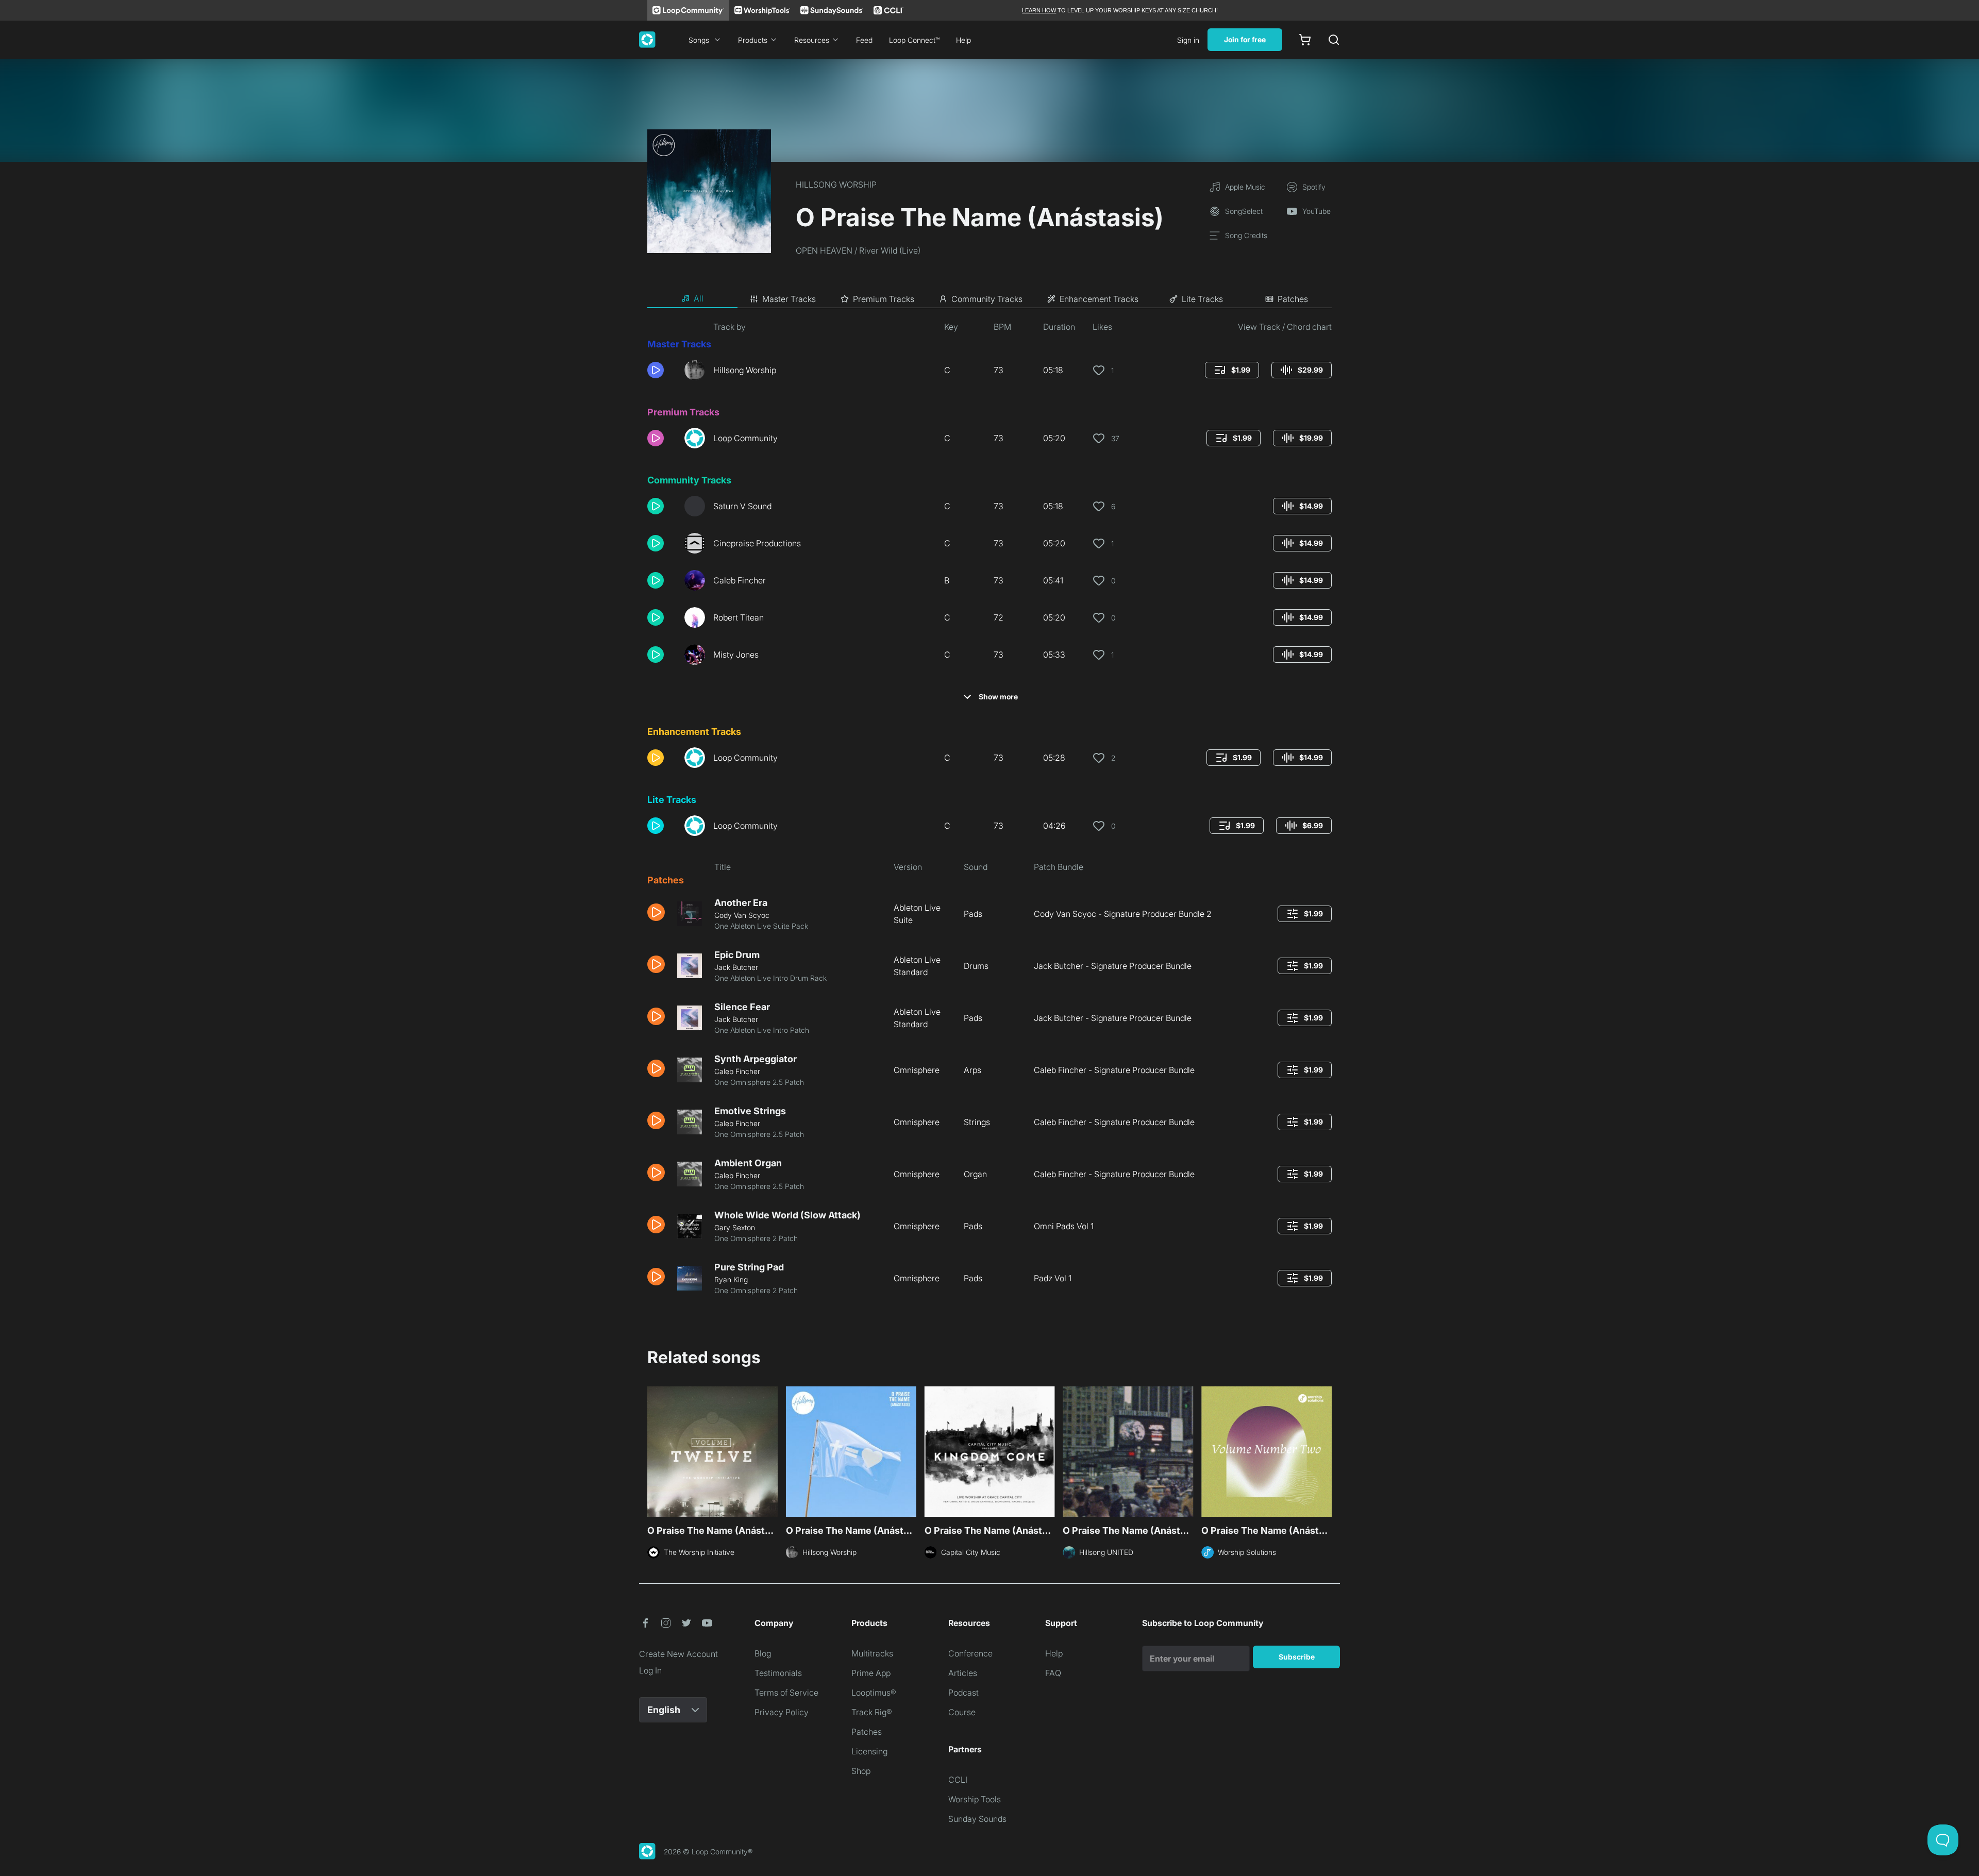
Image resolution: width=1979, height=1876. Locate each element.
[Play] (656, 370)
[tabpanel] (989, 812)
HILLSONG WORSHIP (836, 185)
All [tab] (699, 298)
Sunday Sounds (977, 1819)
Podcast (963, 1693)
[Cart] (1305, 40)
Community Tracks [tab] (987, 299)
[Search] (1334, 40)
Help (963, 40)
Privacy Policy (782, 1712)
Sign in (1188, 40)
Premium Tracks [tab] (884, 299)
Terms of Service (786, 1693)
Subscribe (1297, 1657)
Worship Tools (975, 1799)
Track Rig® (872, 1712)
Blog (763, 1653)
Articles (963, 1673)
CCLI (958, 1780)
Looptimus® (874, 1693)
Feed (864, 40)
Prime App (871, 1673)
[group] (1232, 370)
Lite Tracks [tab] (1202, 299)
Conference (970, 1653)
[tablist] (989, 299)
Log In (650, 1670)
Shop (861, 1771)
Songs (699, 40)
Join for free (1245, 39)
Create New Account (678, 1654)
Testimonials (778, 1673)
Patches (867, 1732)
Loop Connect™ (914, 40)
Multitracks (872, 1653)
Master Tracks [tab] (789, 299)
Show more (998, 697)
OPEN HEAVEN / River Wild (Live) (858, 250)
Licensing (869, 1751)
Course (962, 1712)
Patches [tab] (1293, 299)
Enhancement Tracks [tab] (1099, 299)
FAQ (1053, 1673)
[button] (662, 370)
